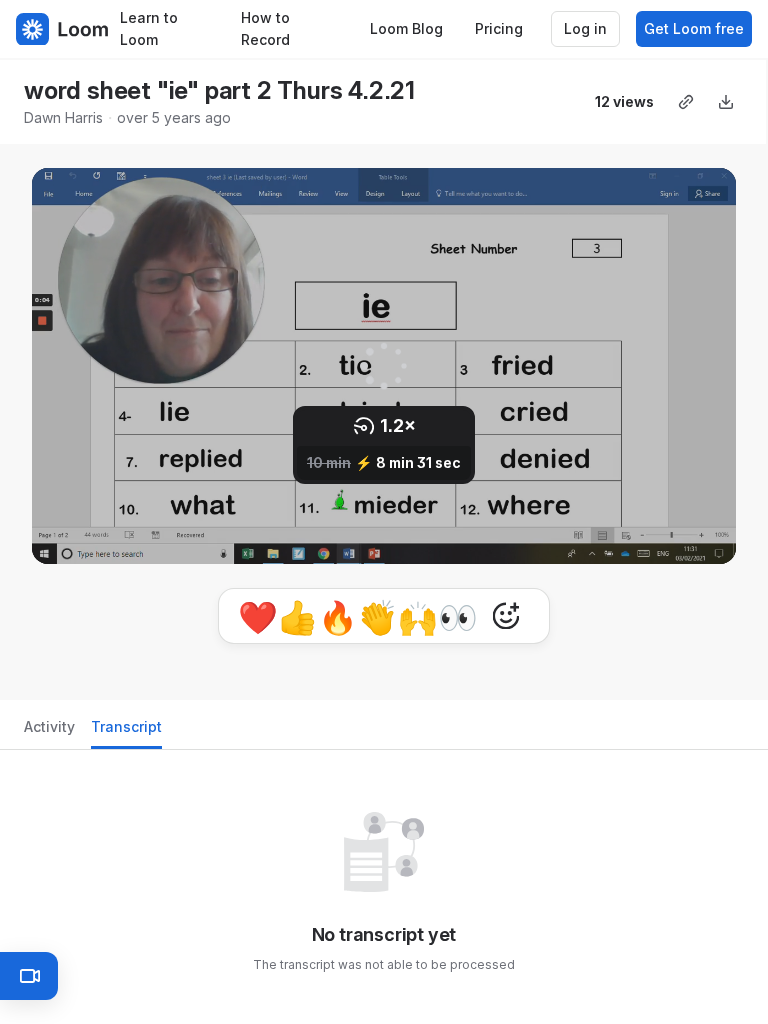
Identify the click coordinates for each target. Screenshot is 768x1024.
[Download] (726, 102)
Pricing (499, 28)
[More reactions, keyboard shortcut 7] (506, 616)
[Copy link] (686, 102)
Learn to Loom (149, 29)
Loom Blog (406, 28)
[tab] (49, 732)
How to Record (265, 29)
